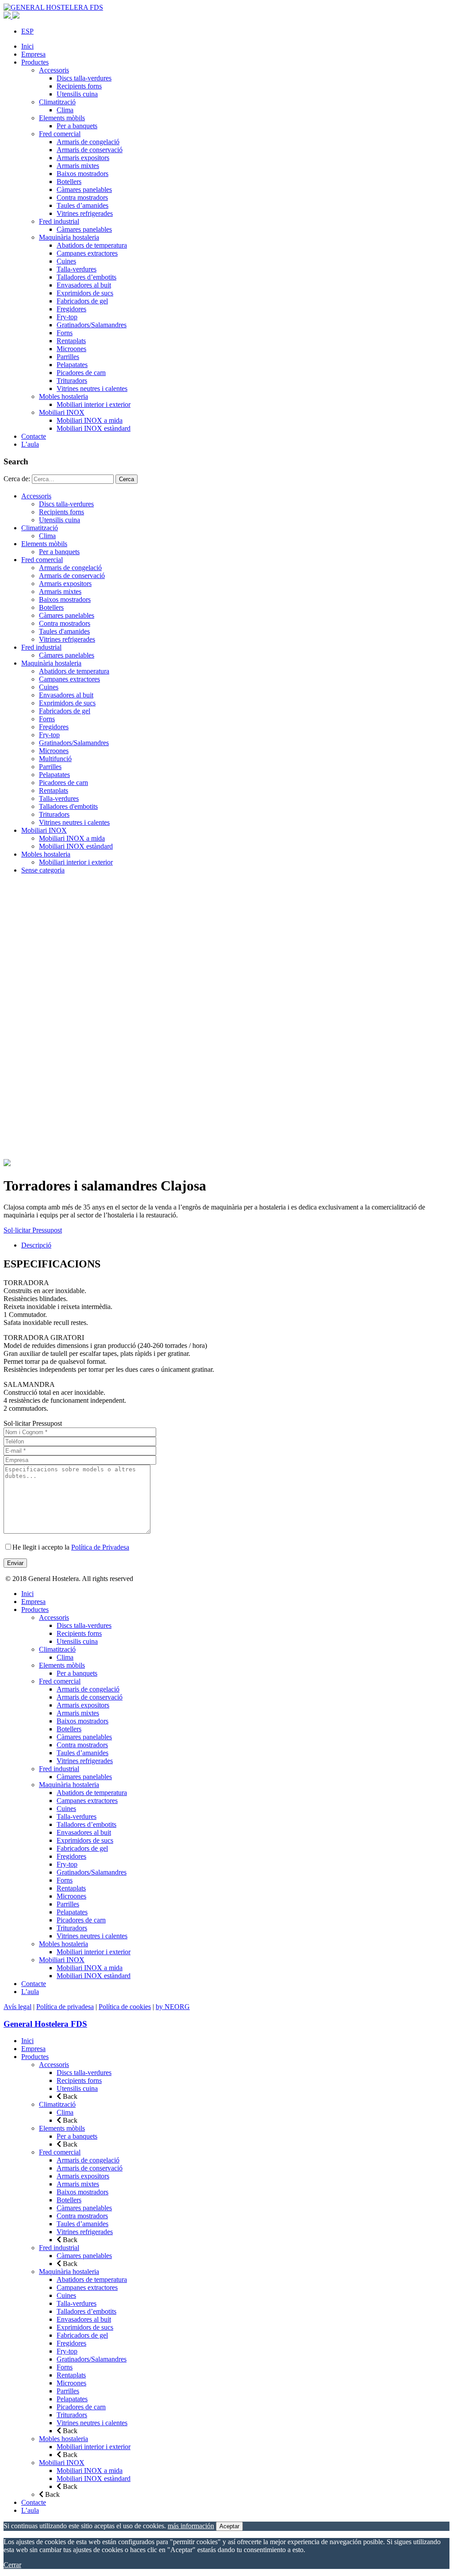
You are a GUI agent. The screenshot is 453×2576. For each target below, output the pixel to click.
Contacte (34, 436)
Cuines (66, 261)
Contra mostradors (82, 197)
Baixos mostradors (83, 174)
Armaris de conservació (90, 150)
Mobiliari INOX (62, 412)
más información (191, 2526)
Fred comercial (60, 134)
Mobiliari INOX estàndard (94, 428)
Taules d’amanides (83, 205)
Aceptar (229, 2526)
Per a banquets (77, 126)
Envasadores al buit (84, 285)
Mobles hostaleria (63, 396)
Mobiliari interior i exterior (94, 404)
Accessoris (54, 70)
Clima (65, 110)
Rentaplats (71, 341)
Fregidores (71, 309)
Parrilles (68, 357)
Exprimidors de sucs (85, 293)
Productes (35, 62)
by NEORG (173, 2007)
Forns (65, 333)
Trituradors (72, 381)
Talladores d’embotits (86, 277)
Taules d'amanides (64, 631)
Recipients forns (79, 86)
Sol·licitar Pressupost (33, 1230)
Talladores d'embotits (68, 806)
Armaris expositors (83, 158)
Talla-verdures (77, 269)
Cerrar (12, 2565)
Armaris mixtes (78, 166)
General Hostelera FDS (45, 2024)
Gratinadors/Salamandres (92, 325)
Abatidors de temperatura (92, 245)
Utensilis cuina (77, 94)
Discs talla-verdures (84, 78)
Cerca (127, 479)
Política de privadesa (65, 2007)
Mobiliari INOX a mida (90, 420)
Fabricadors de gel (82, 301)
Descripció (36, 1245)
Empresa (33, 54)
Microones (71, 349)
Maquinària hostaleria (69, 237)
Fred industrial (59, 221)
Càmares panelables (84, 189)
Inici (27, 46)
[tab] (235, 1245)
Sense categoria (43, 870)
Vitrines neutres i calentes (92, 389)
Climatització (57, 102)
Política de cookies (125, 2007)
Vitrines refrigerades (85, 213)
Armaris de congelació (88, 142)
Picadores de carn (81, 373)
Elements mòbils (62, 118)
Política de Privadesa (100, 1547)
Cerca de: (17, 479)
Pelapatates (72, 365)
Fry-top (67, 317)
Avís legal (17, 2007)
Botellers (69, 182)
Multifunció (55, 759)
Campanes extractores (87, 253)
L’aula (30, 444)
